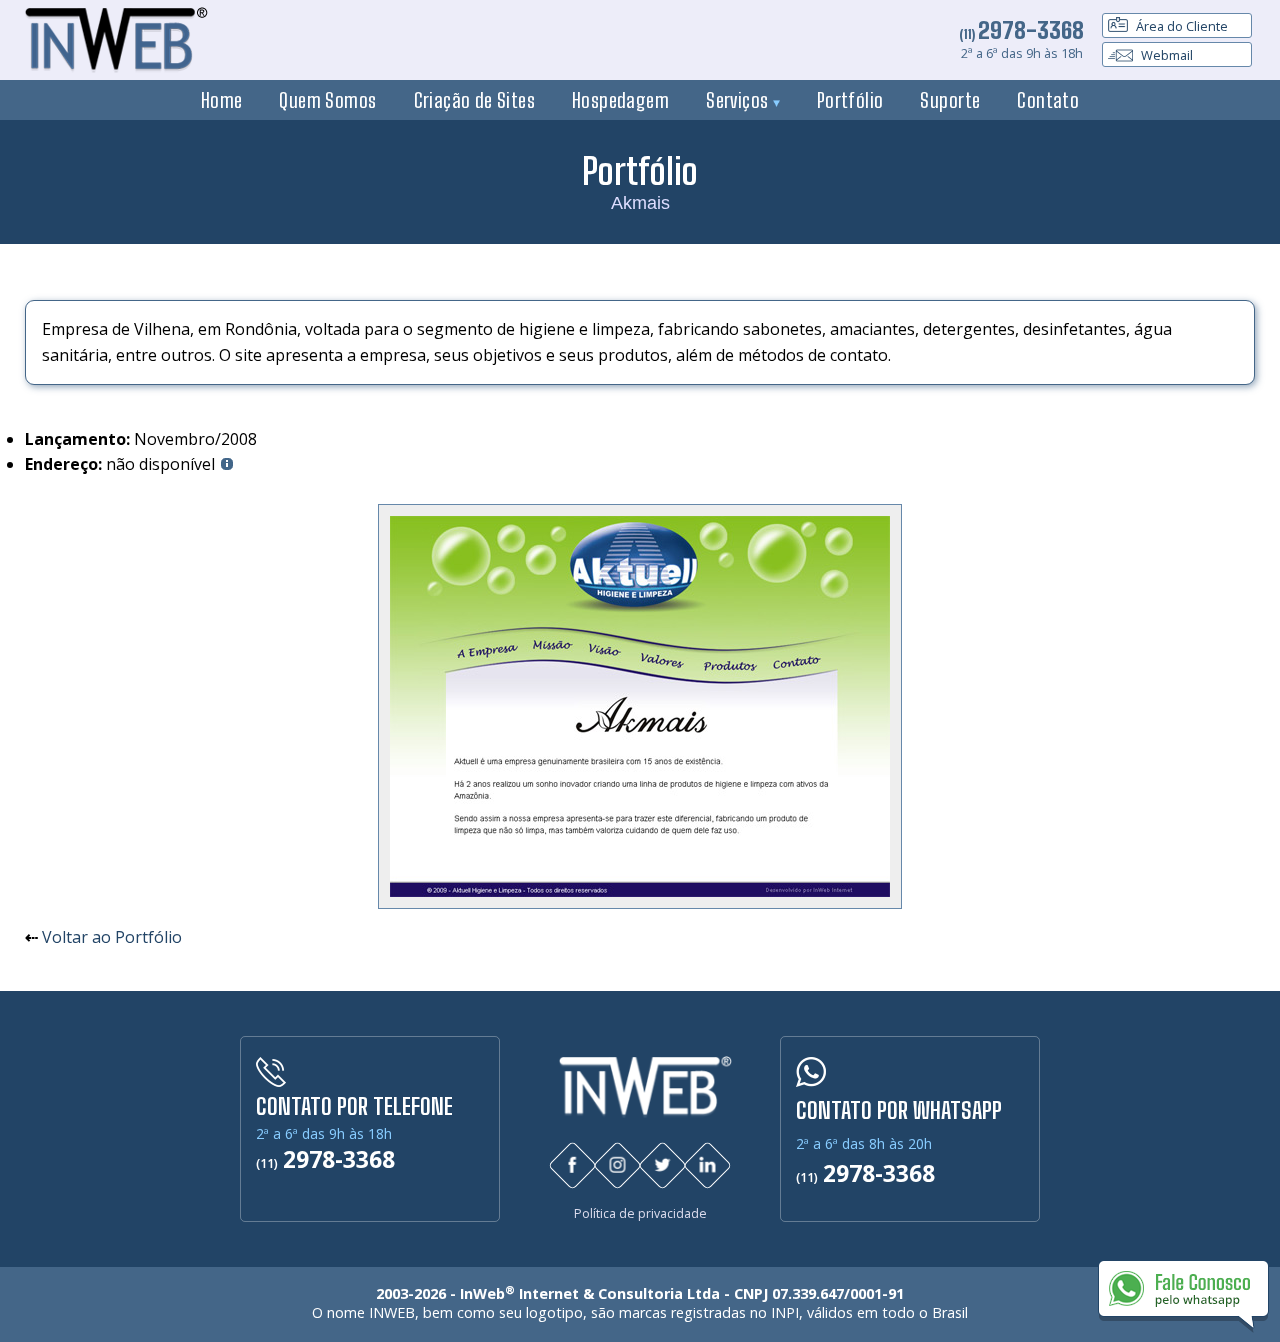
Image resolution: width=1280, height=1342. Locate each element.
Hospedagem (620, 100)
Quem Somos (327, 100)
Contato (1048, 100)
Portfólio (850, 100)
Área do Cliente (1180, 26)
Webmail (1165, 55)
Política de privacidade (640, 1213)
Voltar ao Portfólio (112, 937)
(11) (1021, 34)
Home (222, 100)
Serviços (739, 100)
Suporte (950, 100)
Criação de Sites (475, 100)
